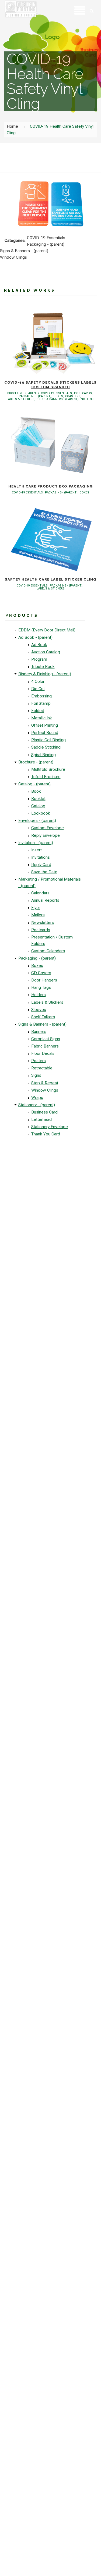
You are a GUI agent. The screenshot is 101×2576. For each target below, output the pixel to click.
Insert (36, 850)
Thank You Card (46, 1134)
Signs (36, 1075)
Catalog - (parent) (34, 784)
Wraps (37, 1098)
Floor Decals (43, 1053)
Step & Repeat (45, 1083)
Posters (39, 1061)
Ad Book (39, 645)
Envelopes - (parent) (37, 821)
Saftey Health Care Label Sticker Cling (51, 579)
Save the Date (44, 872)
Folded (38, 711)
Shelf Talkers (43, 1017)
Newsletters (43, 923)
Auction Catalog (46, 652)
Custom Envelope (48, 828)
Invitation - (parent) (36, 843)
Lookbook (41, 813)
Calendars (40, 893)
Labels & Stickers (47, 1002)
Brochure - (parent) (36, 762)
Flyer (36, 908)
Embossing (41, 696)
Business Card (44, 1112)
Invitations (41, 857)
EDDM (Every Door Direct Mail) (47, 630)
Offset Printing (45, 725)
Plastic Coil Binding (48, 740)
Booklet (38, 799)
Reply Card (41, 865)
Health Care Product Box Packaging (51, 486)
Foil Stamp (41, 703)
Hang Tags (41, 987)
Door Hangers (44, 980)
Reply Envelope (46, 835)
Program (39, 659)
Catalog (38, 806)
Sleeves (39, 1010)
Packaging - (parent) (37, 958)
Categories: (15, 241)
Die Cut (38, 689)
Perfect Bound (45, 733)
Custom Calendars (48, 951)
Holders (39, 995)
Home (12, 126)
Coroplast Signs (46, 1039)
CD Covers (41, 973)
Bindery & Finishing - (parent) (45, 674)
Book (36, 791)
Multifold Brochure (48, 769)
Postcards (41, 930)
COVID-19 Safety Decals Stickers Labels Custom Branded (50, 385)
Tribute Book (43, 667)
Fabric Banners (45, 1046)
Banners (39, 1032)
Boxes (37, 966)
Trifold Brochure (46, 777)
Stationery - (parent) (37, 1105)
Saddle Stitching (46, 747)
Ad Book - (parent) (35, 637)
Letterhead (41, 1119)
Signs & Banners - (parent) (42, 1024)
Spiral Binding (43, 755)
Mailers (38, 915)
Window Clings (45, 1090)
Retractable (42, 1068)
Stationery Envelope (50, 1127)
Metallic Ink (42, 718)
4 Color (38, 681)
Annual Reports (45, 900)
